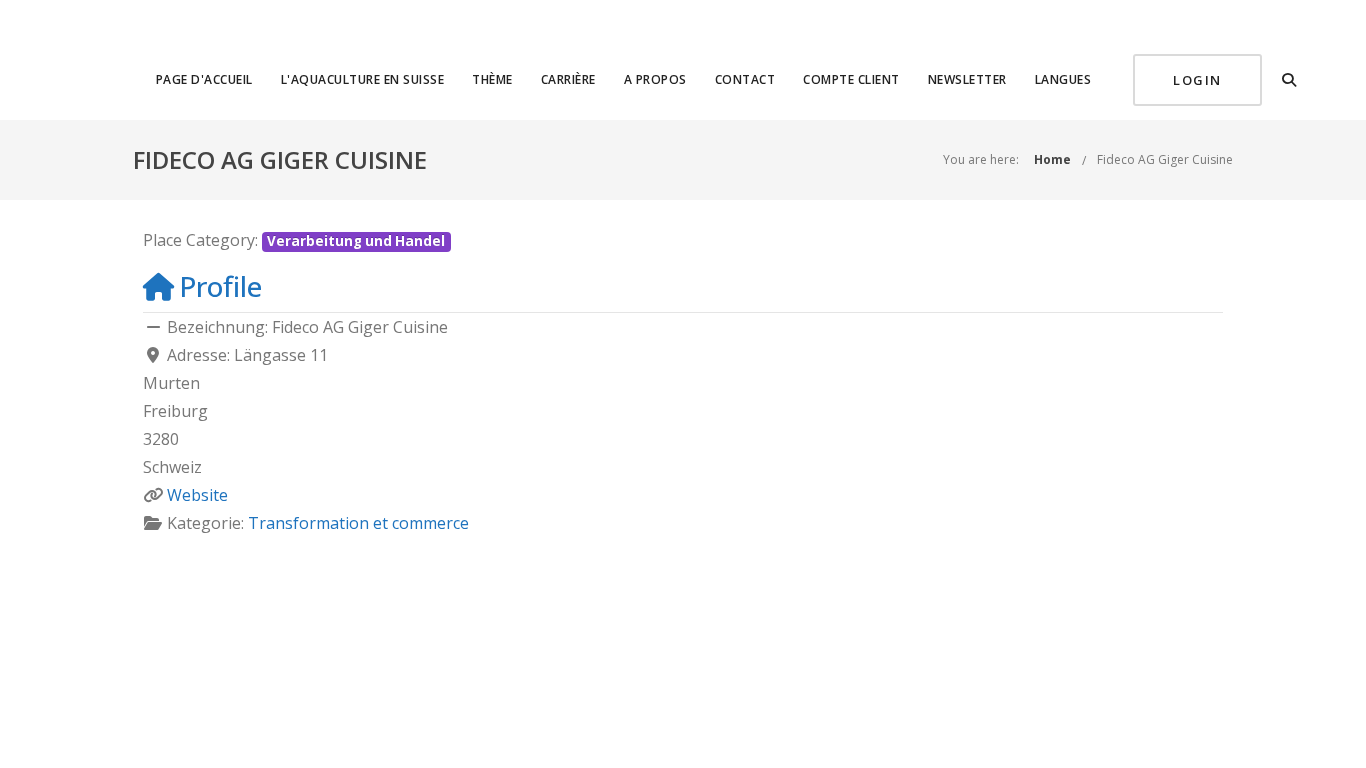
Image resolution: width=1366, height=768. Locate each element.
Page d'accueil (204, 79)
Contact (745, 79)
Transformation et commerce (358, 523)
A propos (655, 79)
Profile (220, 286)
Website (197, 495)
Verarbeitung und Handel (356, 241)
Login (1197, 80)
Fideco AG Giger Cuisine (1165, 159)
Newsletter (967, 79)
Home (1052, 159)
